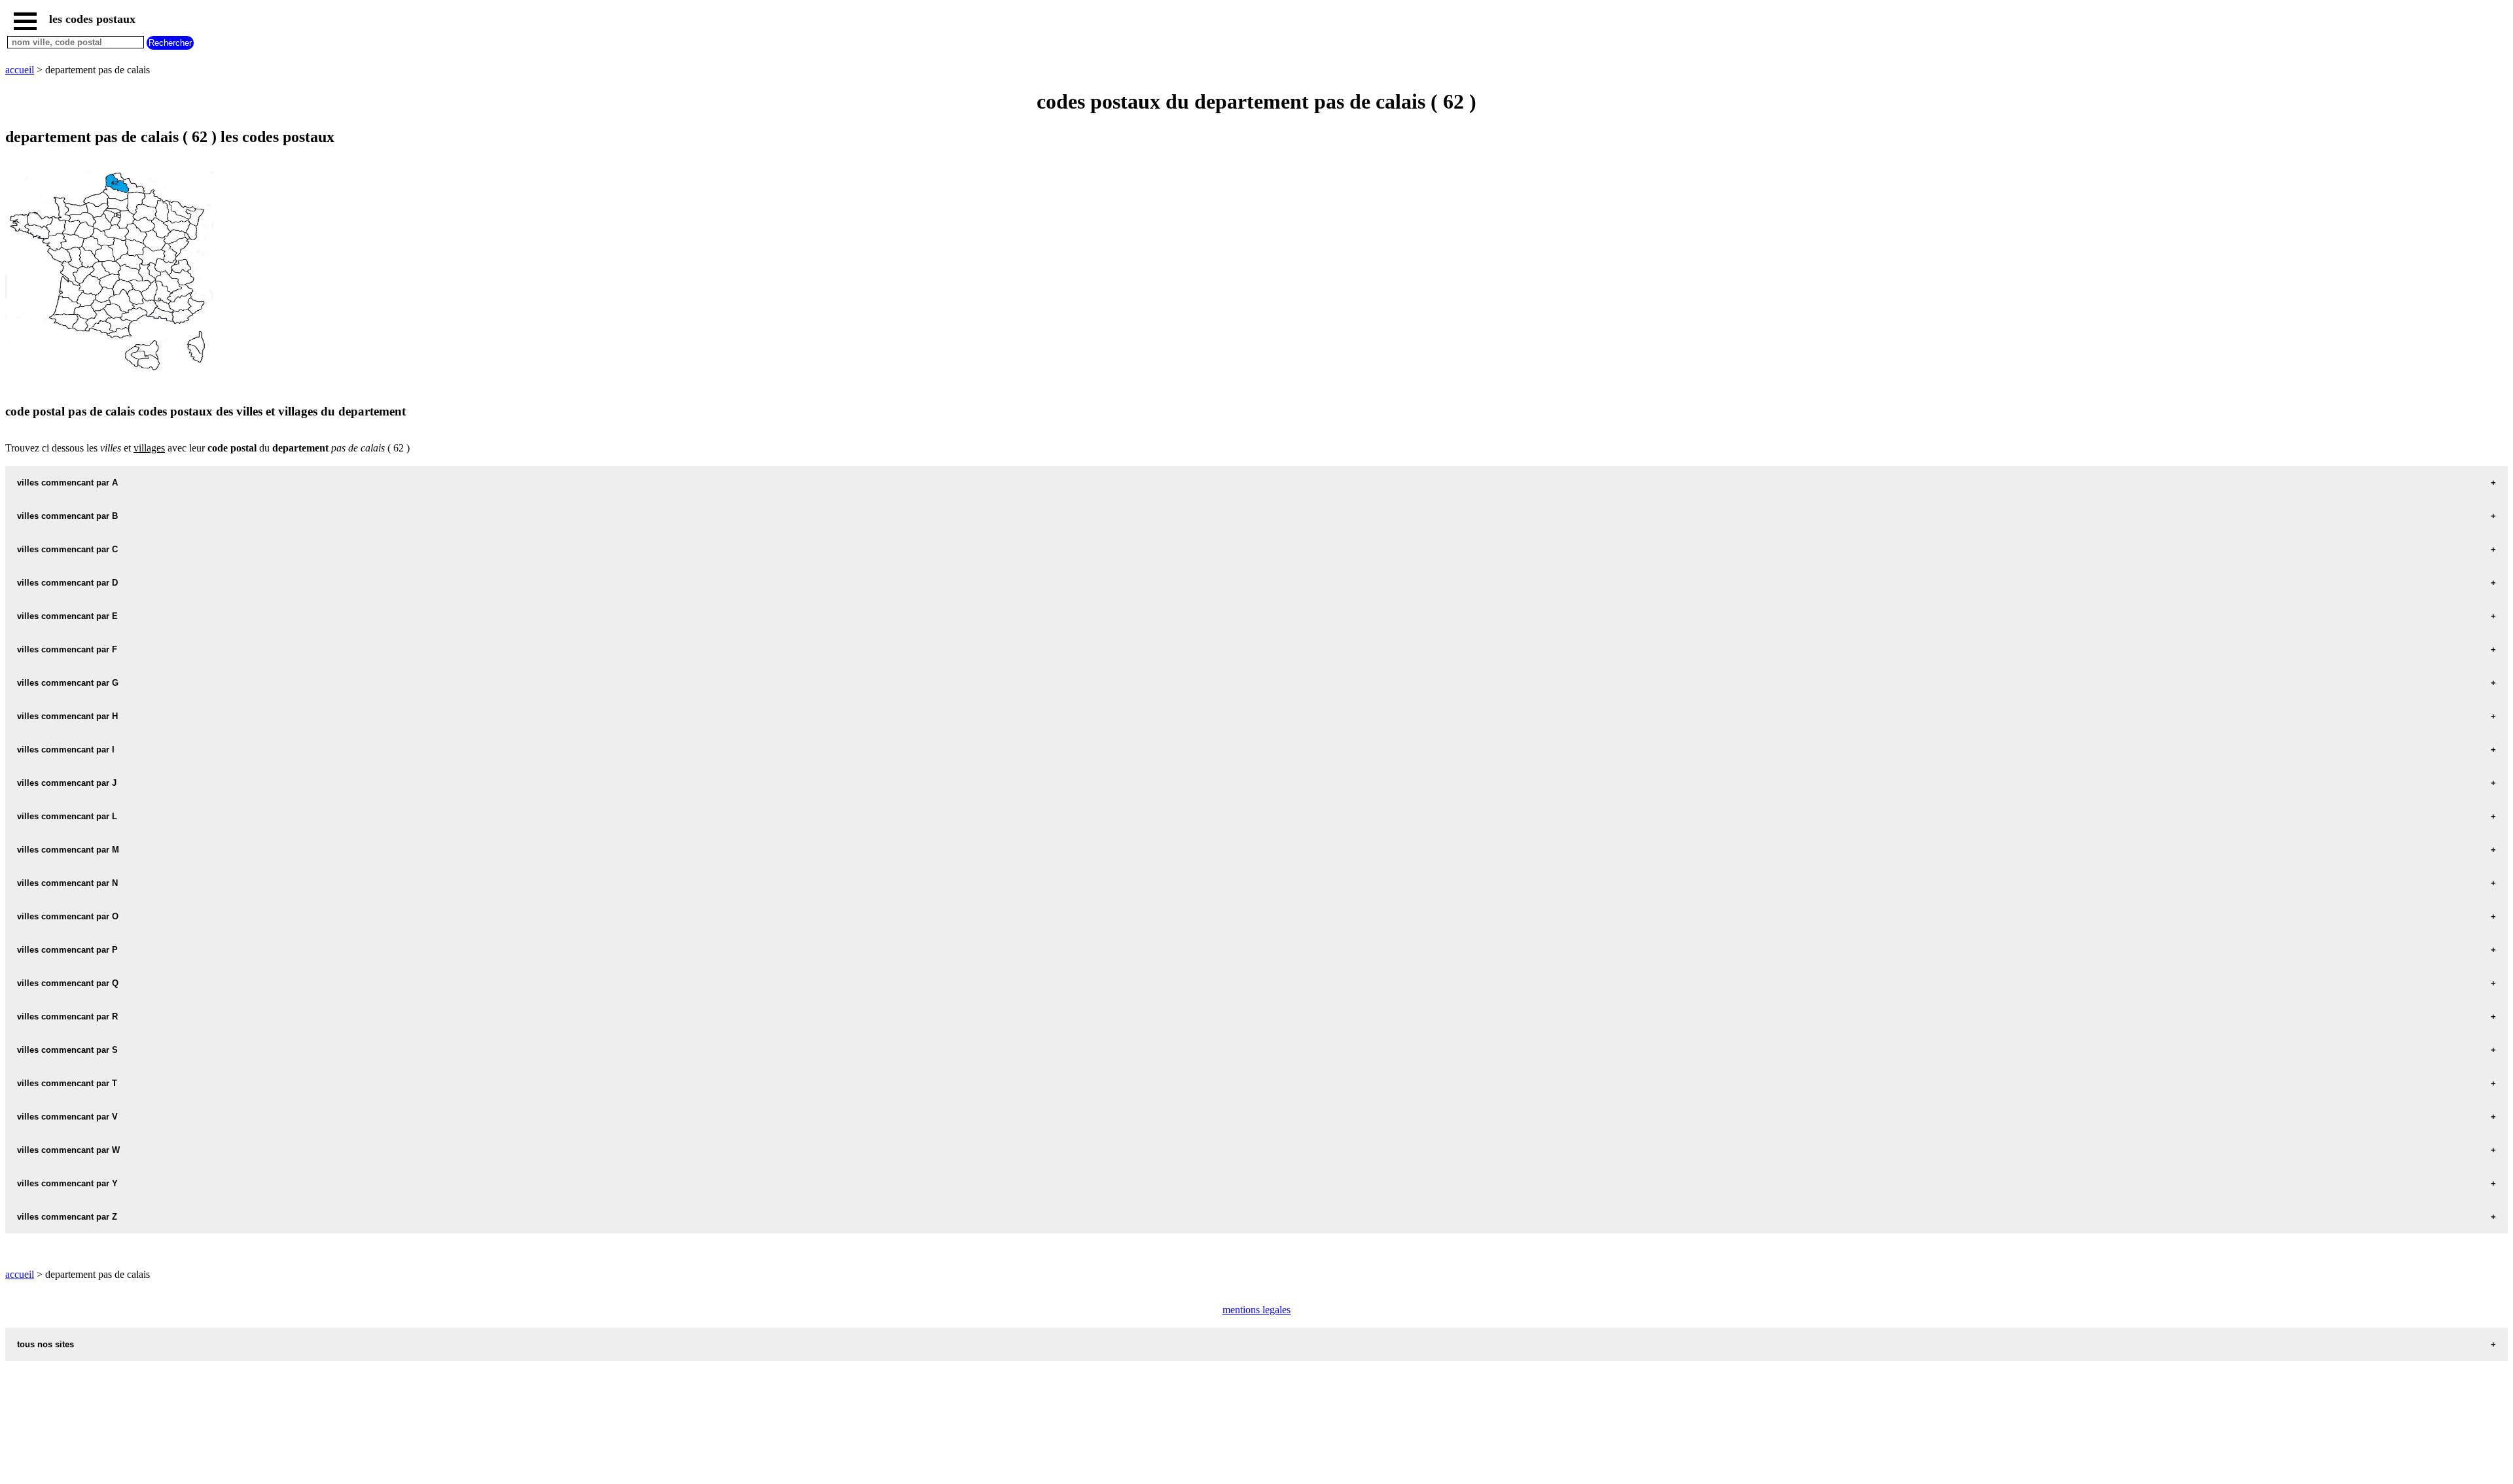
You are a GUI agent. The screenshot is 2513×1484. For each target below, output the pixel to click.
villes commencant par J (67, 783)
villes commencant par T (67, 1083)
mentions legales (1256, 1310)
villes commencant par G (68, 683)
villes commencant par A (67, 483)
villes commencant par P (67, 950)
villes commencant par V (67, 1117)
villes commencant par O (68, 916)
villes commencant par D (67, 583)
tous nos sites (45, 1344)
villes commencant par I (66, 750)
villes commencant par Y (67, 1183)
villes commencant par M (68, 850)
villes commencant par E (67, 616)
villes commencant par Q (68, 983)
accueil (20, 70)
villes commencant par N (67, 883)
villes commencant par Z (67, 1217)
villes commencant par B (67, 516)
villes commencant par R (67, 1016)
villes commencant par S (67, 1050)
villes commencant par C (67, 549)
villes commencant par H (67, 716)
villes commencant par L (67, 816)
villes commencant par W (68, 1150)
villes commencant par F (67, 649)
